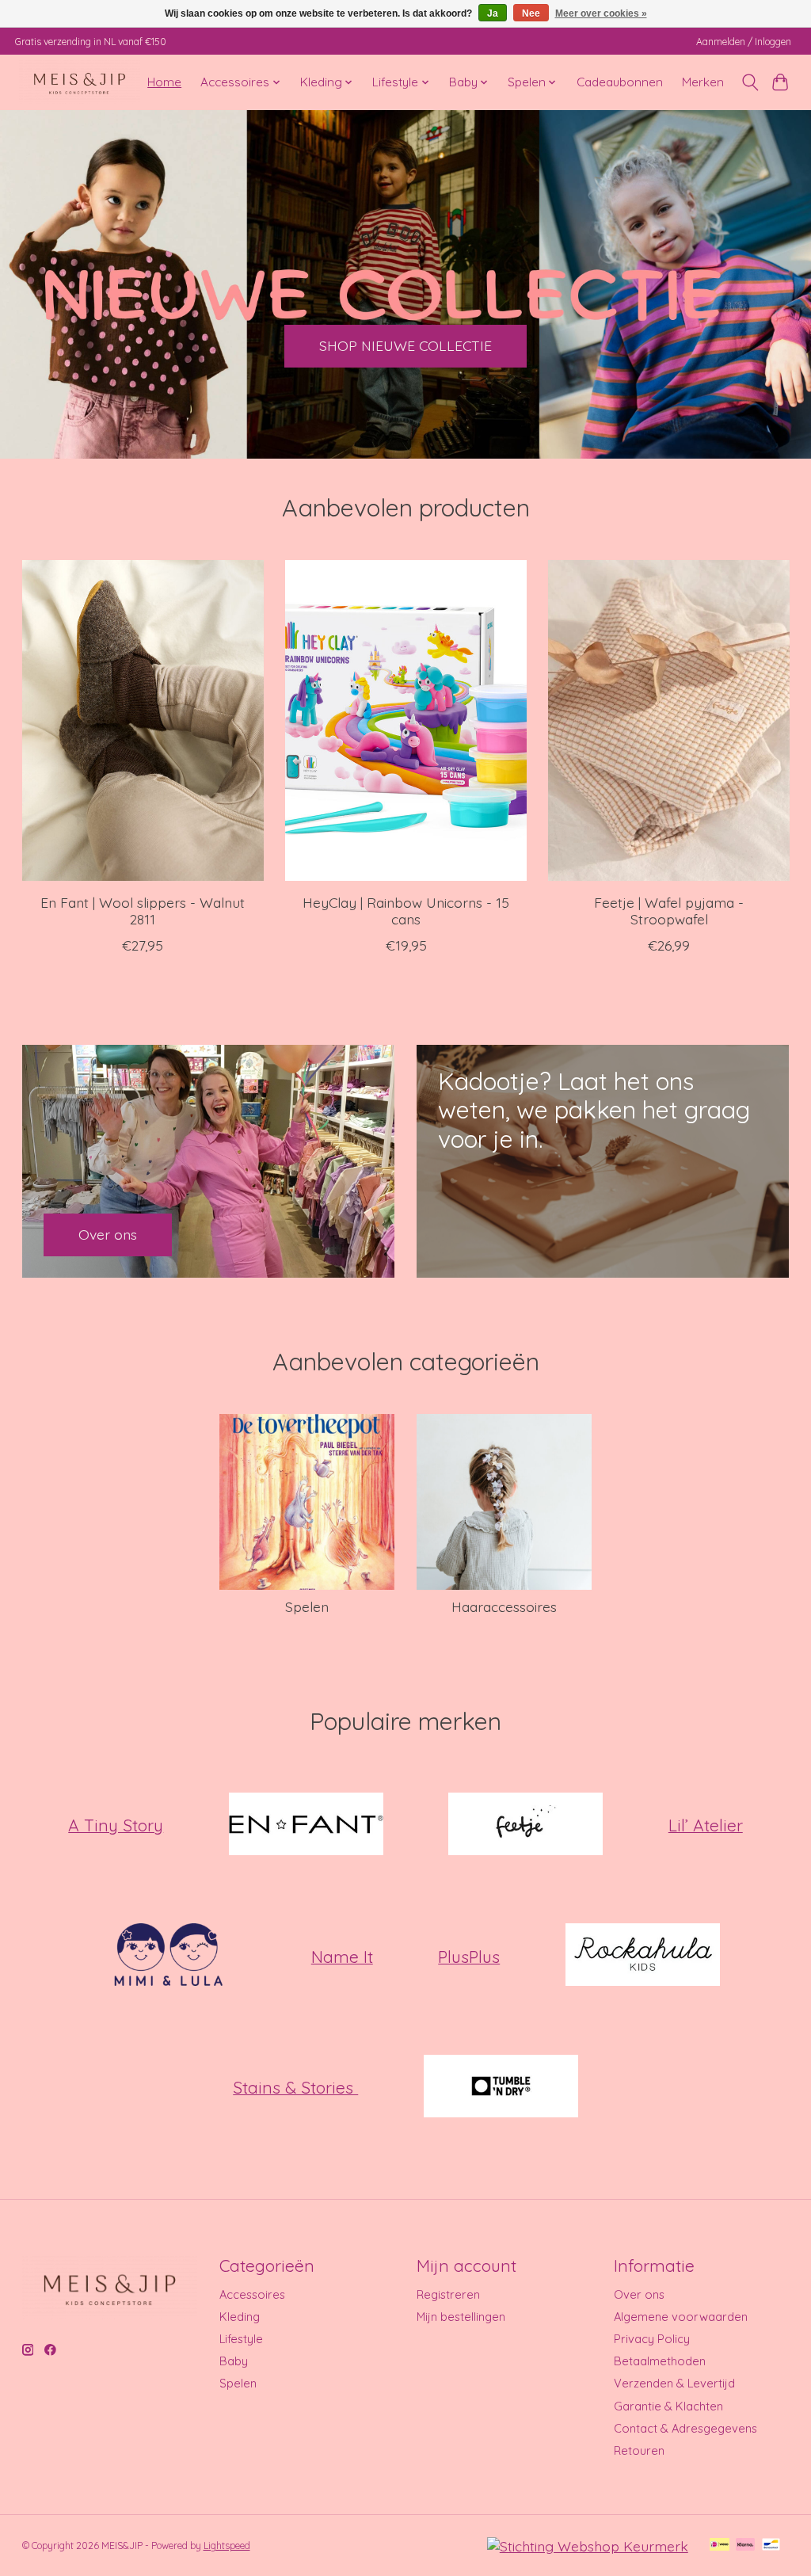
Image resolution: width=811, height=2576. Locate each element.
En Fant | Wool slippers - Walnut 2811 (143, 911)
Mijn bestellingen (461, 2317)
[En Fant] (306, 1825)
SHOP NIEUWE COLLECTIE (405, 345)
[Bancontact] (771, 2546)
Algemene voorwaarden (681, 2317)
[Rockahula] (642, 1957)
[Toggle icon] (750, 82)
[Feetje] (526, 1825)
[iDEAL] (720, 2546)
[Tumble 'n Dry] (501, 2087)
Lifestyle (241, 2339)
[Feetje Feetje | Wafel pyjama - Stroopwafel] (669, 720)
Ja (493, 13)
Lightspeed (227, 2546)
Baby (234, 2361)
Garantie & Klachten (668, 2406)
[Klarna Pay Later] (745, 2546)
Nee (531, 13)
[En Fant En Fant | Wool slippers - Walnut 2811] (143, 720)
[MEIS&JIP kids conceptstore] (80, 82)
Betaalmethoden (660, 2361)
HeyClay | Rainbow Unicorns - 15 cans (406, 911)
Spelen (307, 1606)
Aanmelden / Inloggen (744, 42)
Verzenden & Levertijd (674, 2383)
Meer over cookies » (601, 13)
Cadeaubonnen (620, 82)
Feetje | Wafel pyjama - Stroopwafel (669, 911)
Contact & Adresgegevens (685, 2428)
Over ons (639, 2294)
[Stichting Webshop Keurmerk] (588, 2546)
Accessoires (252, 2294)
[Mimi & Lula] (169, 1957)
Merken (703, 82)
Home (164, 82)
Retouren (639, 2450)
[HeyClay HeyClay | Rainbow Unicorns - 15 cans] (406, 720)
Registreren (448, 2294)
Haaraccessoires (504, 1606)
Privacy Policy (652, 2339)
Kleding (240, 2317)
